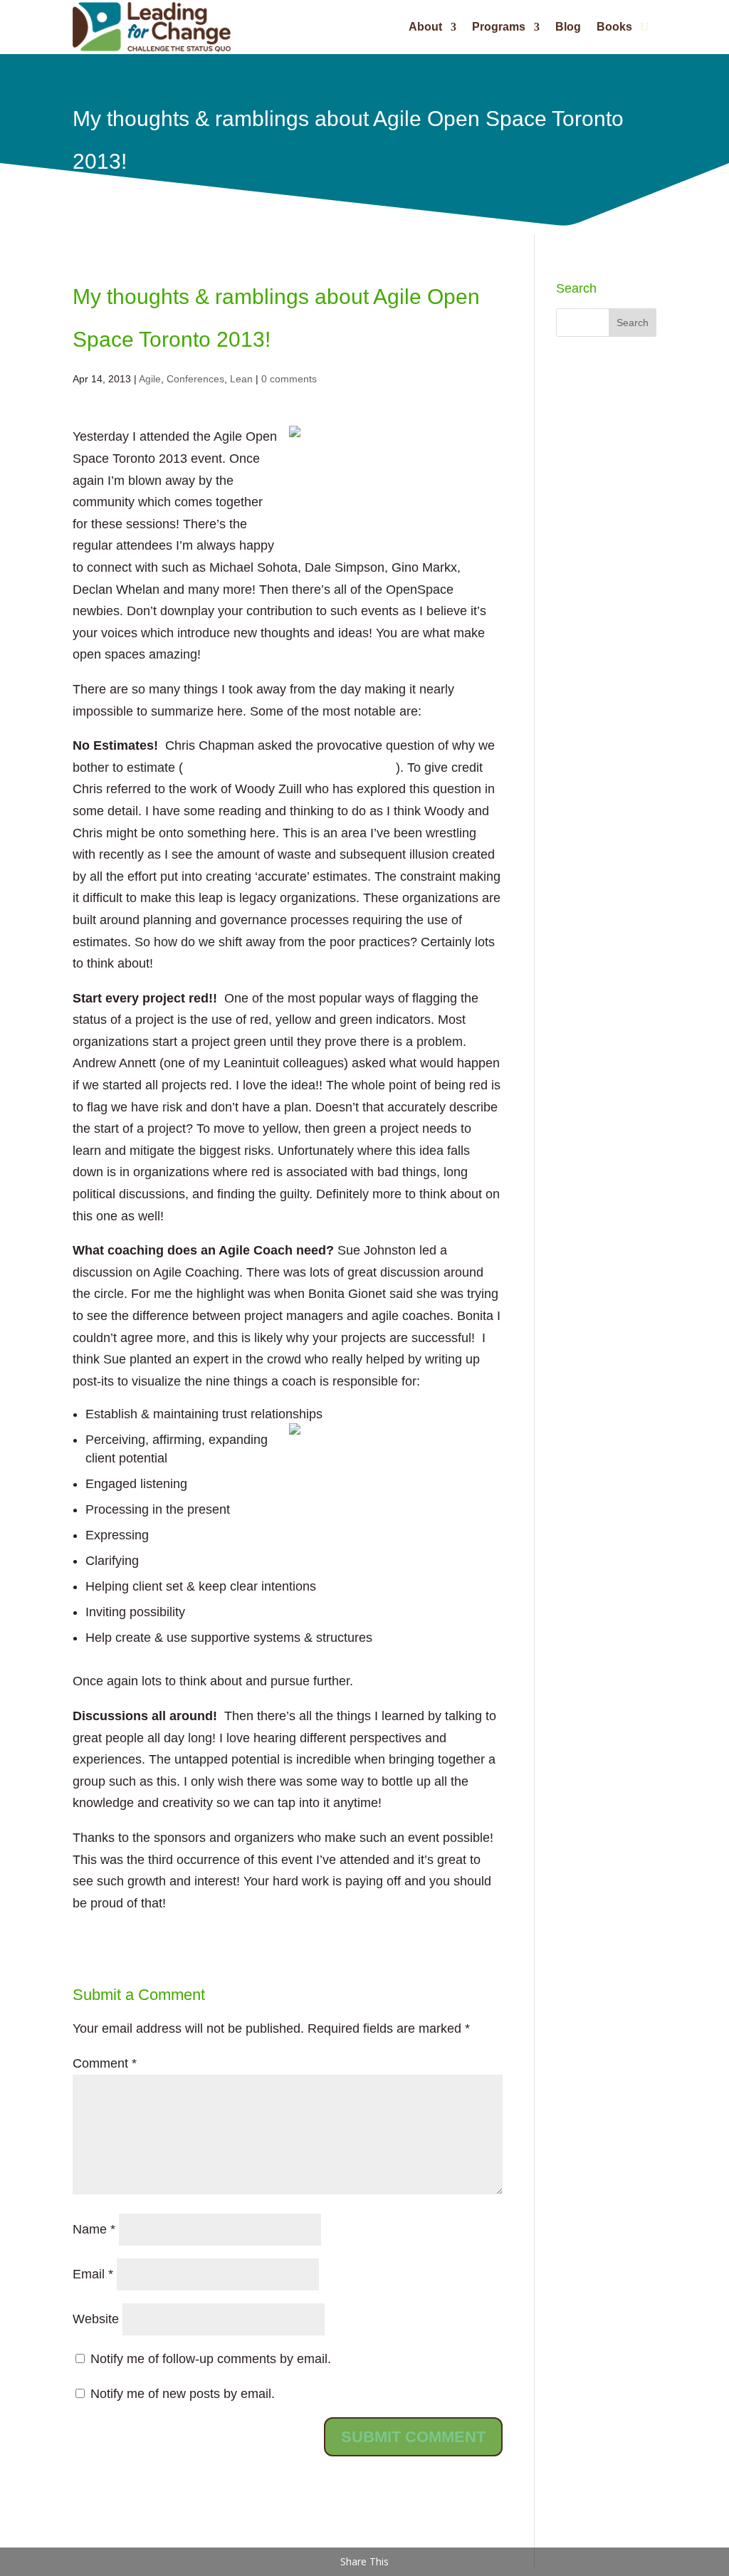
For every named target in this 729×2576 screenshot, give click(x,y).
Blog (568, 27)
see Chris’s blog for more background (289, 768)
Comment (105, 2063)
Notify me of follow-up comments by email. (211, 2359)
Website (96, 2319)
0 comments (289, 379)
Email (93, 2274)
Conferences (195, 379)
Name (94, 2229)
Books (614, 27)
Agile (150, 379)
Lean (241, 379)
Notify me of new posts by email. (183, 2394)
